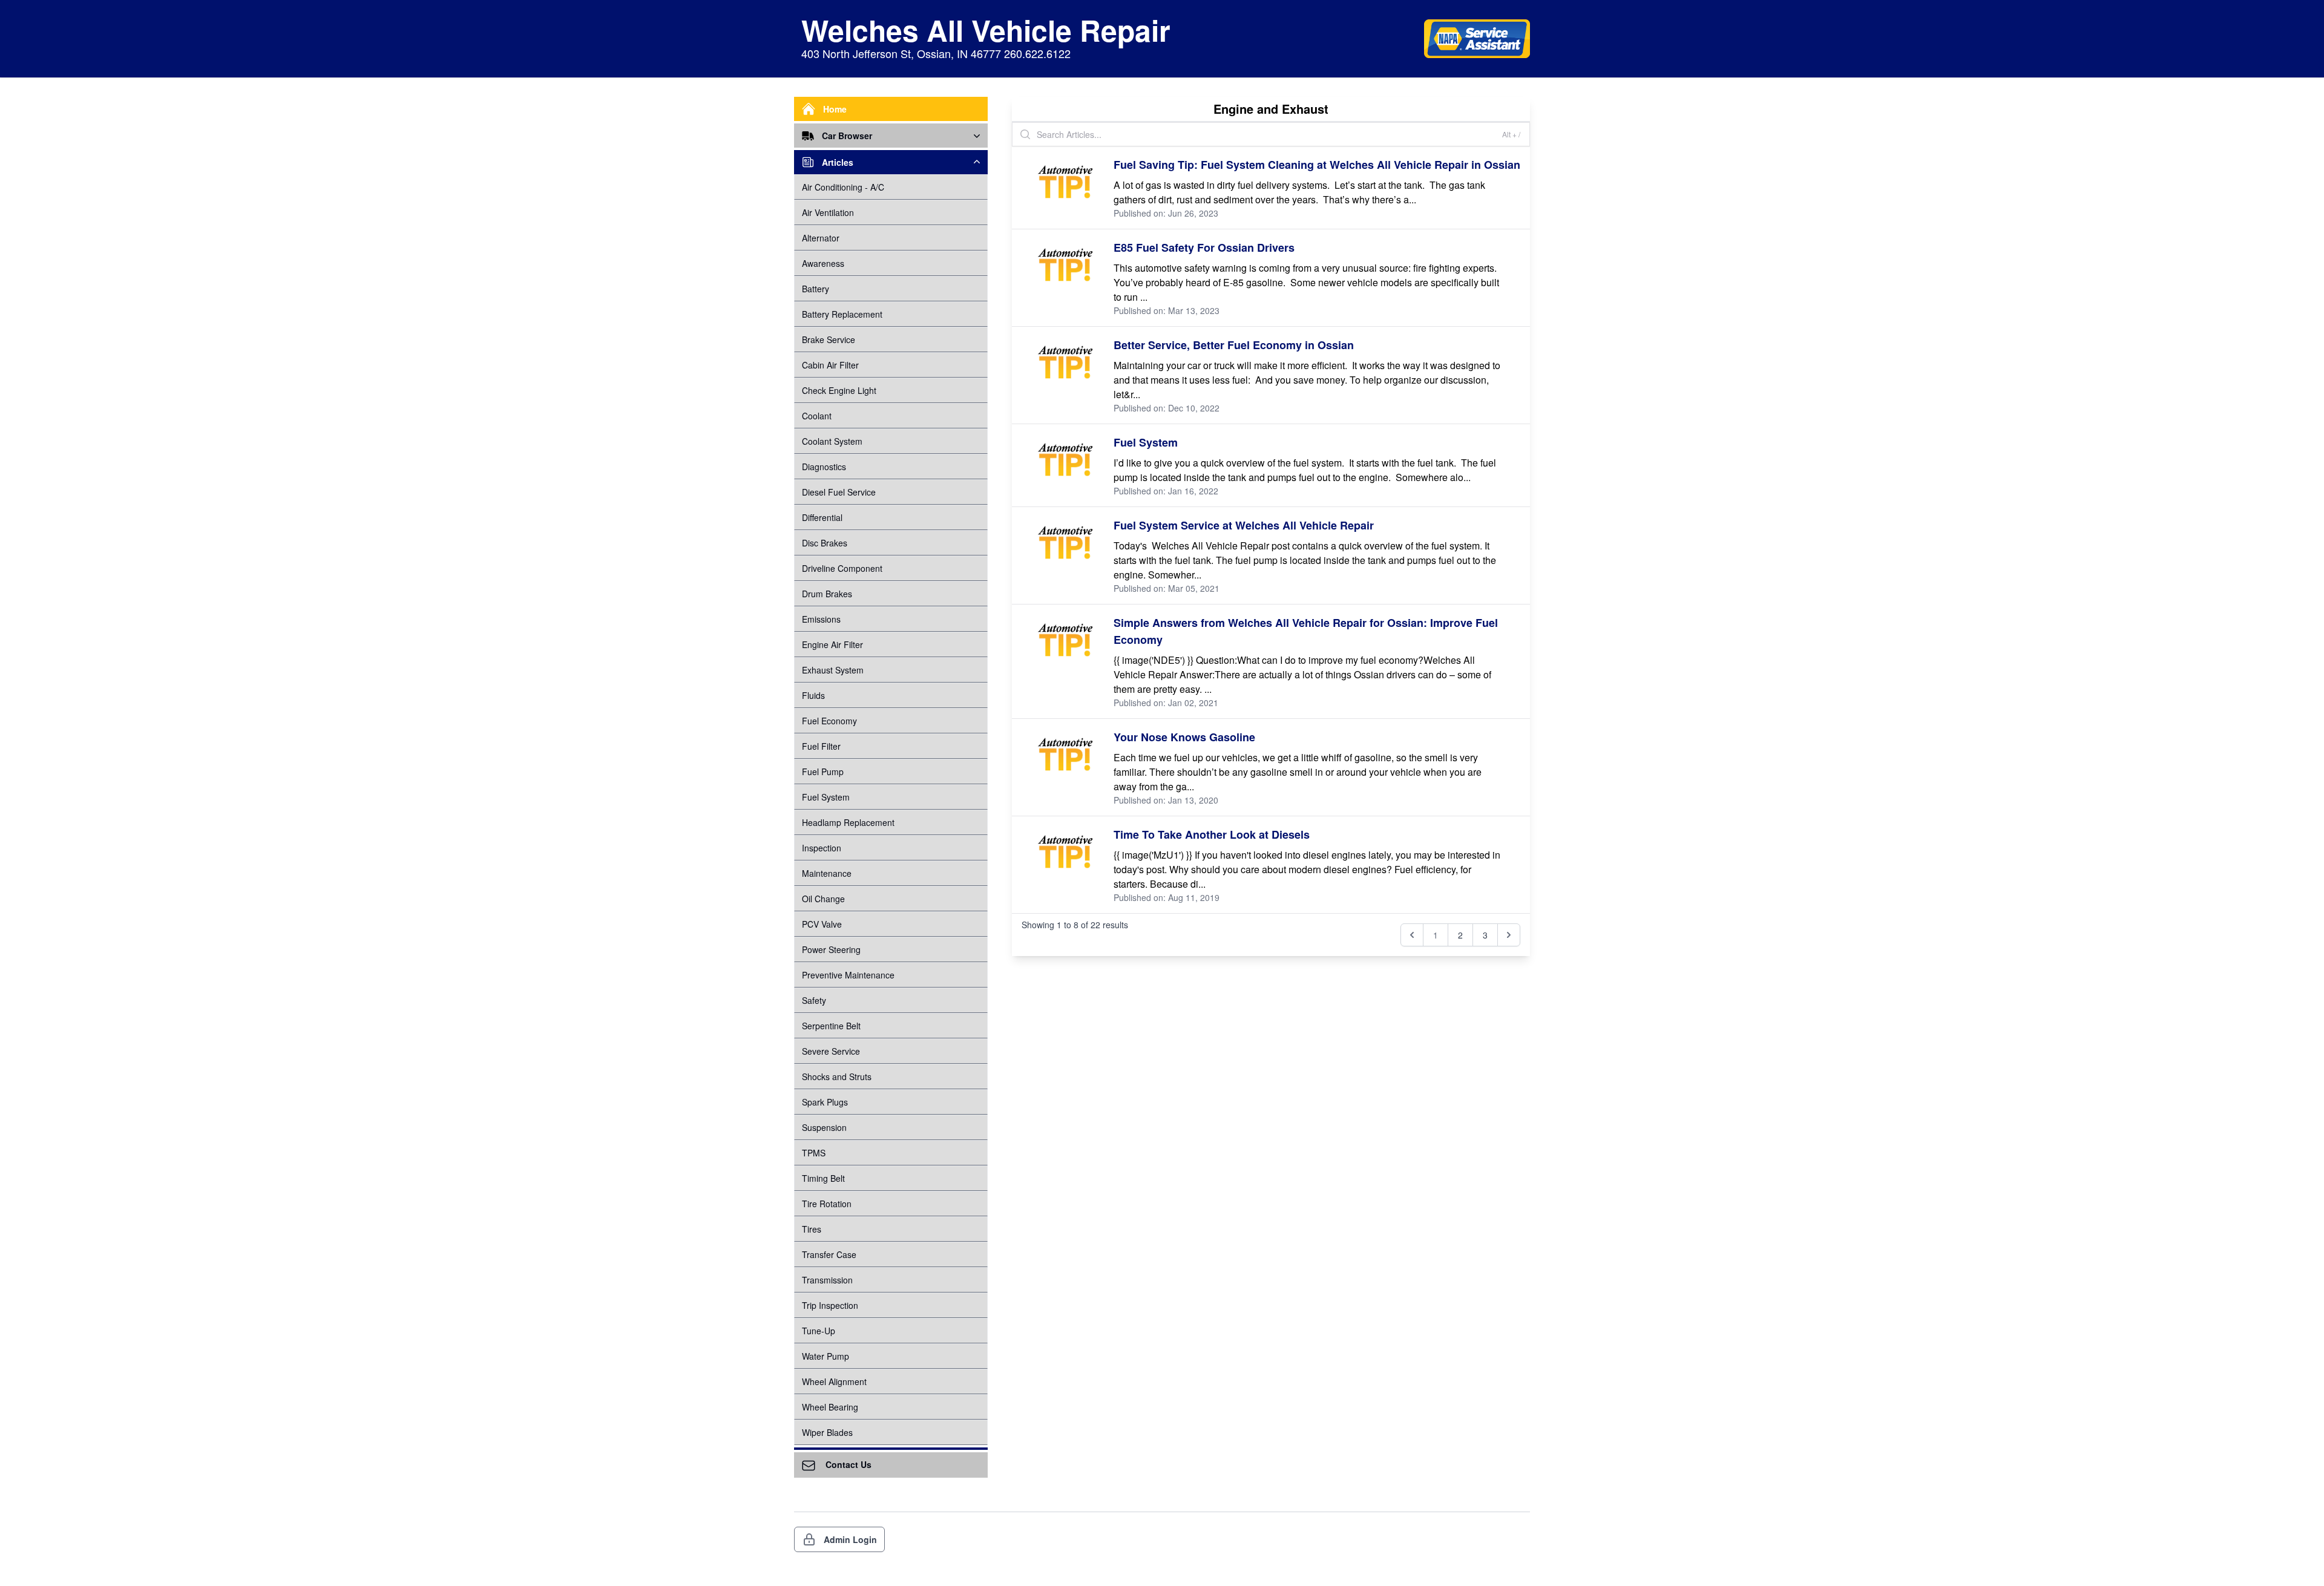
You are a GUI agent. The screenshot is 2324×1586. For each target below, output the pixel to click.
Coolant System (832, 441)
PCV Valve (822, 924)
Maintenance (827, 873)
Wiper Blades (827, 1432)
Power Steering (831, 949)
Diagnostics (824, 467)
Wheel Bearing (830, 1407)
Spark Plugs (825, 1102)
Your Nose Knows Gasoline (1184, 737)
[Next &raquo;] (1509, 935)
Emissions (821, 619)
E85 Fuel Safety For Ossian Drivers (1204, 247)
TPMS (814, 1153)
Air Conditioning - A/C (843, 187)
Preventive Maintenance (848, 975)
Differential (822, 517)
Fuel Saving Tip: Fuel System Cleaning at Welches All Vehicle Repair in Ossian (1317, 165)
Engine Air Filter (832, 644)
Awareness (823, 263)
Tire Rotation (827, 1204)
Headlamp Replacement (848, 822)
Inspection (822, 848)
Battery (816, 289)
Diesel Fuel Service (839, 492)
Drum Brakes (827, 594)
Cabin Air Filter (830, 365)
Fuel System (826, 797)
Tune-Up (819, 1331)
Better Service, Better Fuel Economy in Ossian (1234, 345)
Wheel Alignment (834, 1381)
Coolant (817, 416)
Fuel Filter (821, 746)
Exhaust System (833, 670)
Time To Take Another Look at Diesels (1212, 834)
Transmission (827, 1280)
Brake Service (829, 339)
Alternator (821, 238)
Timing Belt (823, 1178)
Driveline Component (842, 568)
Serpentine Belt (831, 1026)
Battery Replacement (842, 314)
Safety (814, 1000)
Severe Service (831, 1051)
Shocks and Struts (837, 1076)
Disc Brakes (825, 543)
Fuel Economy (829, 721)
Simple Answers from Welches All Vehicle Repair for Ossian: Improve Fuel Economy (1306, 631)
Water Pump (826, 1356)
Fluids (813, 695)
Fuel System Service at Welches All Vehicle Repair (1244, 525)
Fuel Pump (823, 772)
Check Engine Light (839, 390)
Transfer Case (829, 1254)
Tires (812, 1229)
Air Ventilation (828, 212)
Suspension (824, 1127)
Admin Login (850, 1539)
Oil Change (823, 899)
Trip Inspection (830, 1305)
